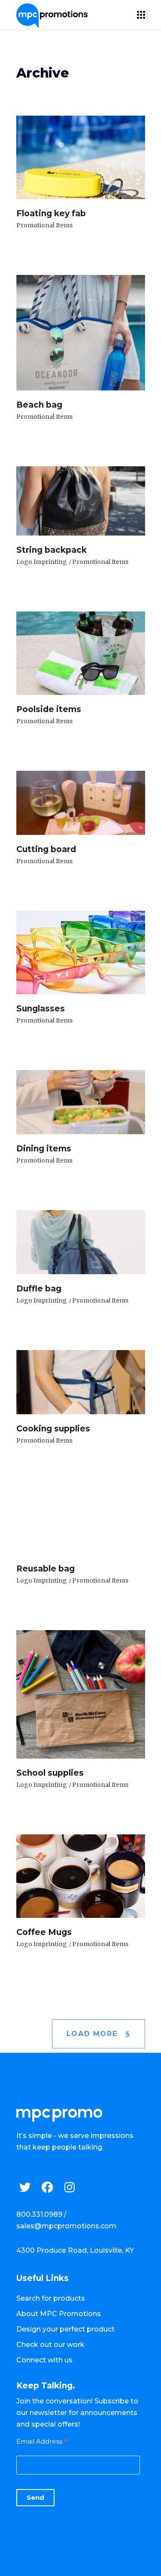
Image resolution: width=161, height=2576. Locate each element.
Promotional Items (44, 225)
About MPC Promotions (59, 2314)
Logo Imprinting (42, 562)
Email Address (42, 2441)
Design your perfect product (65, 2329)
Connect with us (44, 2360)
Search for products (51, 2298)
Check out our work (50, 2345)
